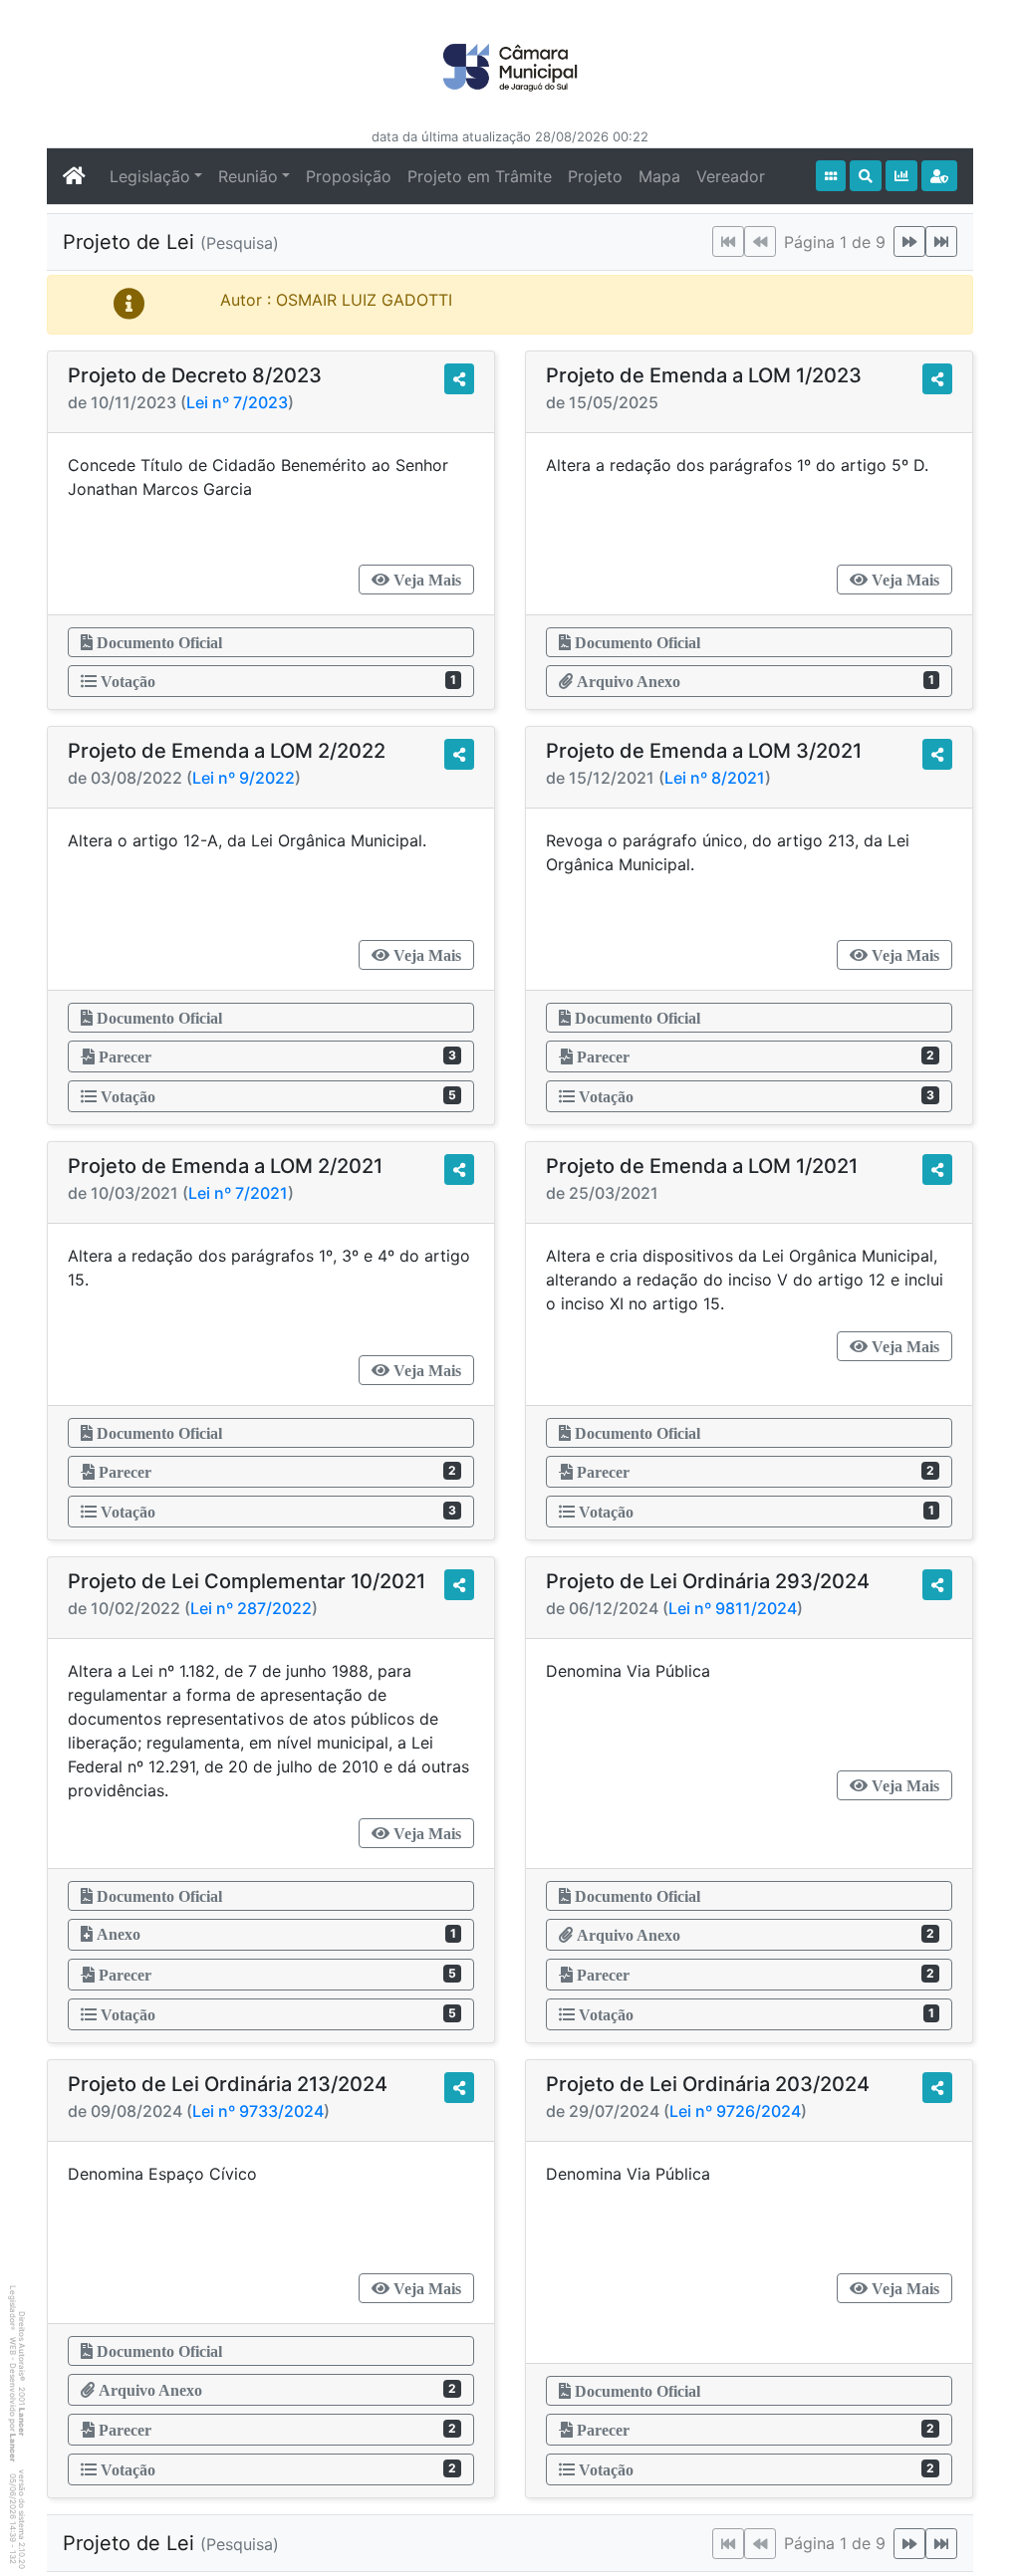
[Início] (831, 176)
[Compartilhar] (459, 379)
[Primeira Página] (728, 241)
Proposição (349, 176)
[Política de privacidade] (939, 176)
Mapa (659, 176)
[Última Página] (941, 241)
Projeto (595, 176)
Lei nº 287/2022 (251, 1608)
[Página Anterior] (760, 241)
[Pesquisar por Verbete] (866, 176)
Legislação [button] (150, 176)
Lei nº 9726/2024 (735, 2111)
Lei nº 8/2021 (715, 778)
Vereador (731, 176)
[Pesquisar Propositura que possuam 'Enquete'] (901, 176)
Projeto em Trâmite (480, 176)
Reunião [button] (248, 176)
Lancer (22, 2422)
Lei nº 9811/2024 (733, 1608)
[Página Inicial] (74, 176)
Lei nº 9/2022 (244, 778)
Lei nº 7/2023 (237, 402)
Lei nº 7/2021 (238, 1193)
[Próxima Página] (909, 241)
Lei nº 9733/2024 (258, 2111)
